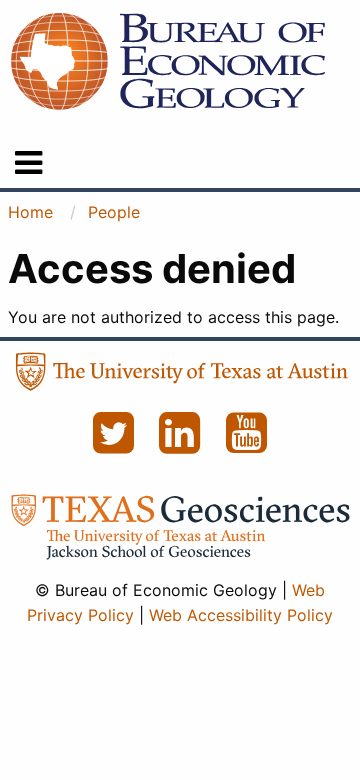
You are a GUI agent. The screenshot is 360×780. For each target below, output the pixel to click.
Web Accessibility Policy (241, 615)
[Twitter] (115, 444)
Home (30, 212)
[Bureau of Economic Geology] (168, 60)
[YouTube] (247, 444)
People (114, 212)
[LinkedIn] (182, 444)
